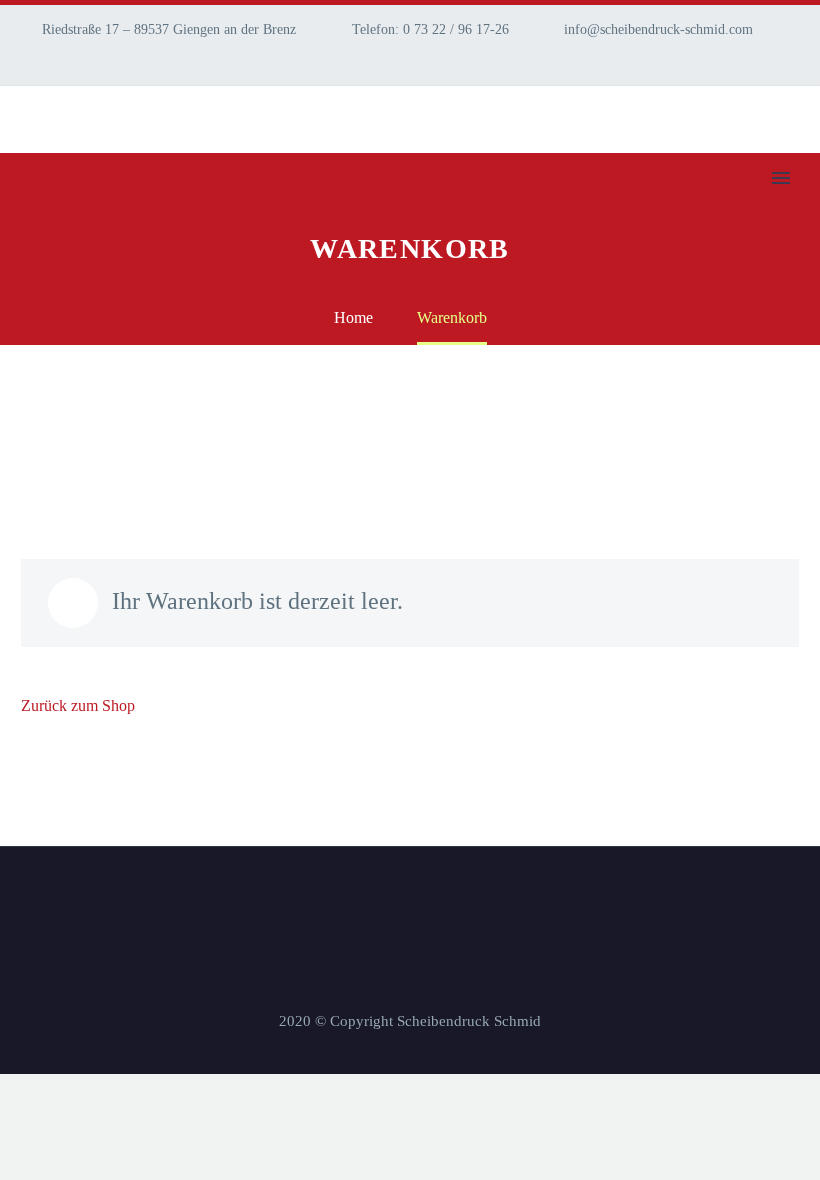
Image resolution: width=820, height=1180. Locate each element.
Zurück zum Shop (78, 705)
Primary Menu (781, 178)
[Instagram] (31, 60)
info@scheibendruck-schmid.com (658, 29)
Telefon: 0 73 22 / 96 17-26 (430, 29)
